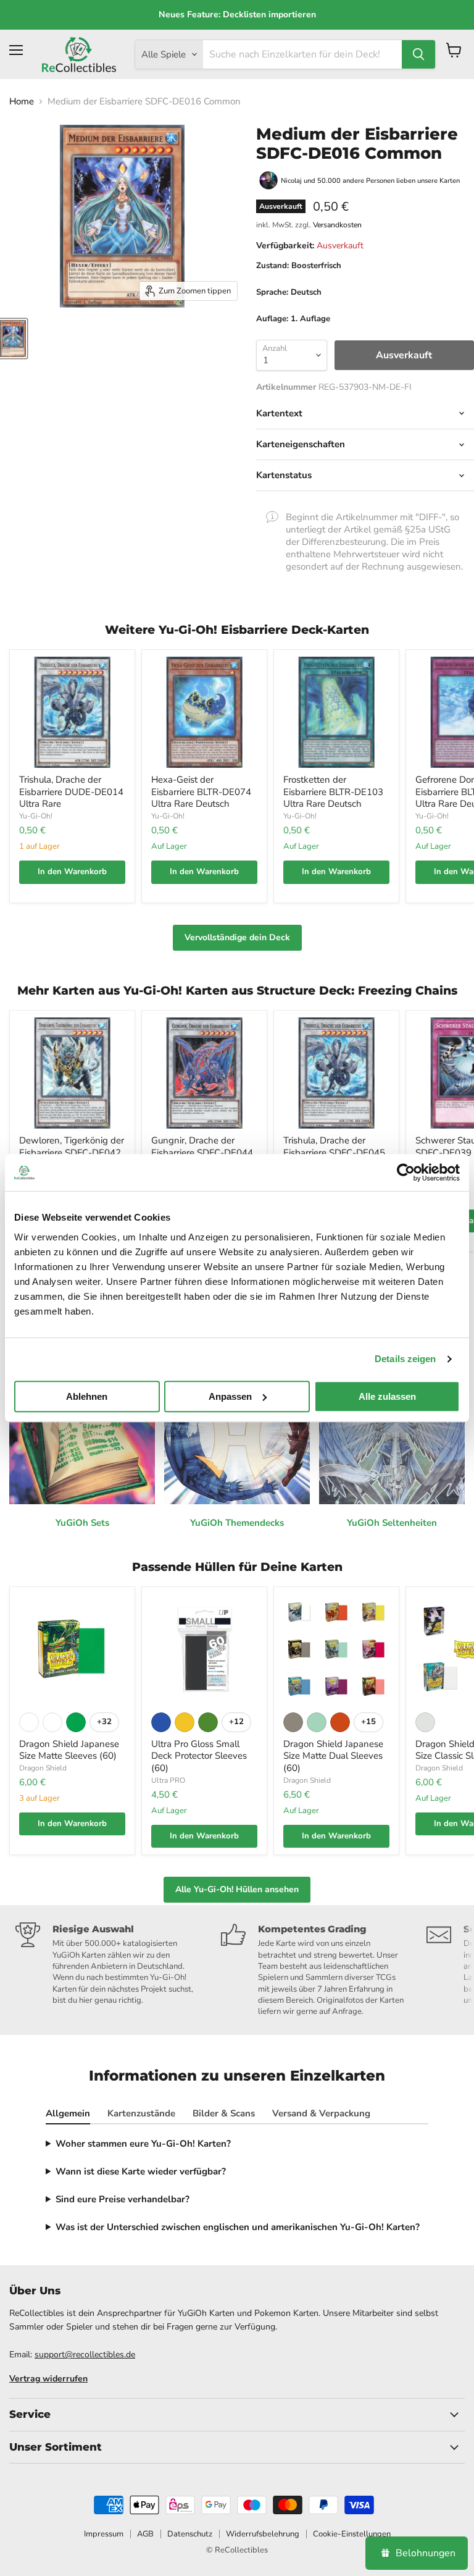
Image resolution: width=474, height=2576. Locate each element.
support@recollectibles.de (85, 2355)
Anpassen (230, 1396)
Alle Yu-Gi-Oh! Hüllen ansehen (237, 1889)
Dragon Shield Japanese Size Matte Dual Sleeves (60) (333, 1756)
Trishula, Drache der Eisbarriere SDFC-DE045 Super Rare (334, 1152)
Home (22, 102)
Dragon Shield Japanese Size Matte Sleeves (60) (69, 1750)
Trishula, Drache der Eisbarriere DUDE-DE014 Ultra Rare (71, 792)
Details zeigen (405, 1359)
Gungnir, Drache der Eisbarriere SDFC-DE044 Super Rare (202, 1152)
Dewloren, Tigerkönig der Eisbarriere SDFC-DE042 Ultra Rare (72, 1152)
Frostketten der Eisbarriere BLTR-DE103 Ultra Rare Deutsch (333, 792)
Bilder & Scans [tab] (224, 2113)
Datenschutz (190, 2534)
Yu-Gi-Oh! (36, 816)
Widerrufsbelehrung (263, 2534)
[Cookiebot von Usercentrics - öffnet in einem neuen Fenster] (406, 1172)
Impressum (104, 2534)
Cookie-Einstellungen (352, 2534)
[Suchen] (418, 54)
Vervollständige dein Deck (237, 937)
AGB (145, 2534)
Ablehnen (87, 1396)
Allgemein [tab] (68, 2113)
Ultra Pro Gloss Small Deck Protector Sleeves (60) (199, 1756)
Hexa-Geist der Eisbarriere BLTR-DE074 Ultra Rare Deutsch (201, 792)
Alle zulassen (387, 1396)
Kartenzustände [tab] (141, 2113)
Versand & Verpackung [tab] (321, 2113)
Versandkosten (337, 225)
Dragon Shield (43, 1768)
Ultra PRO (168, 1780)
